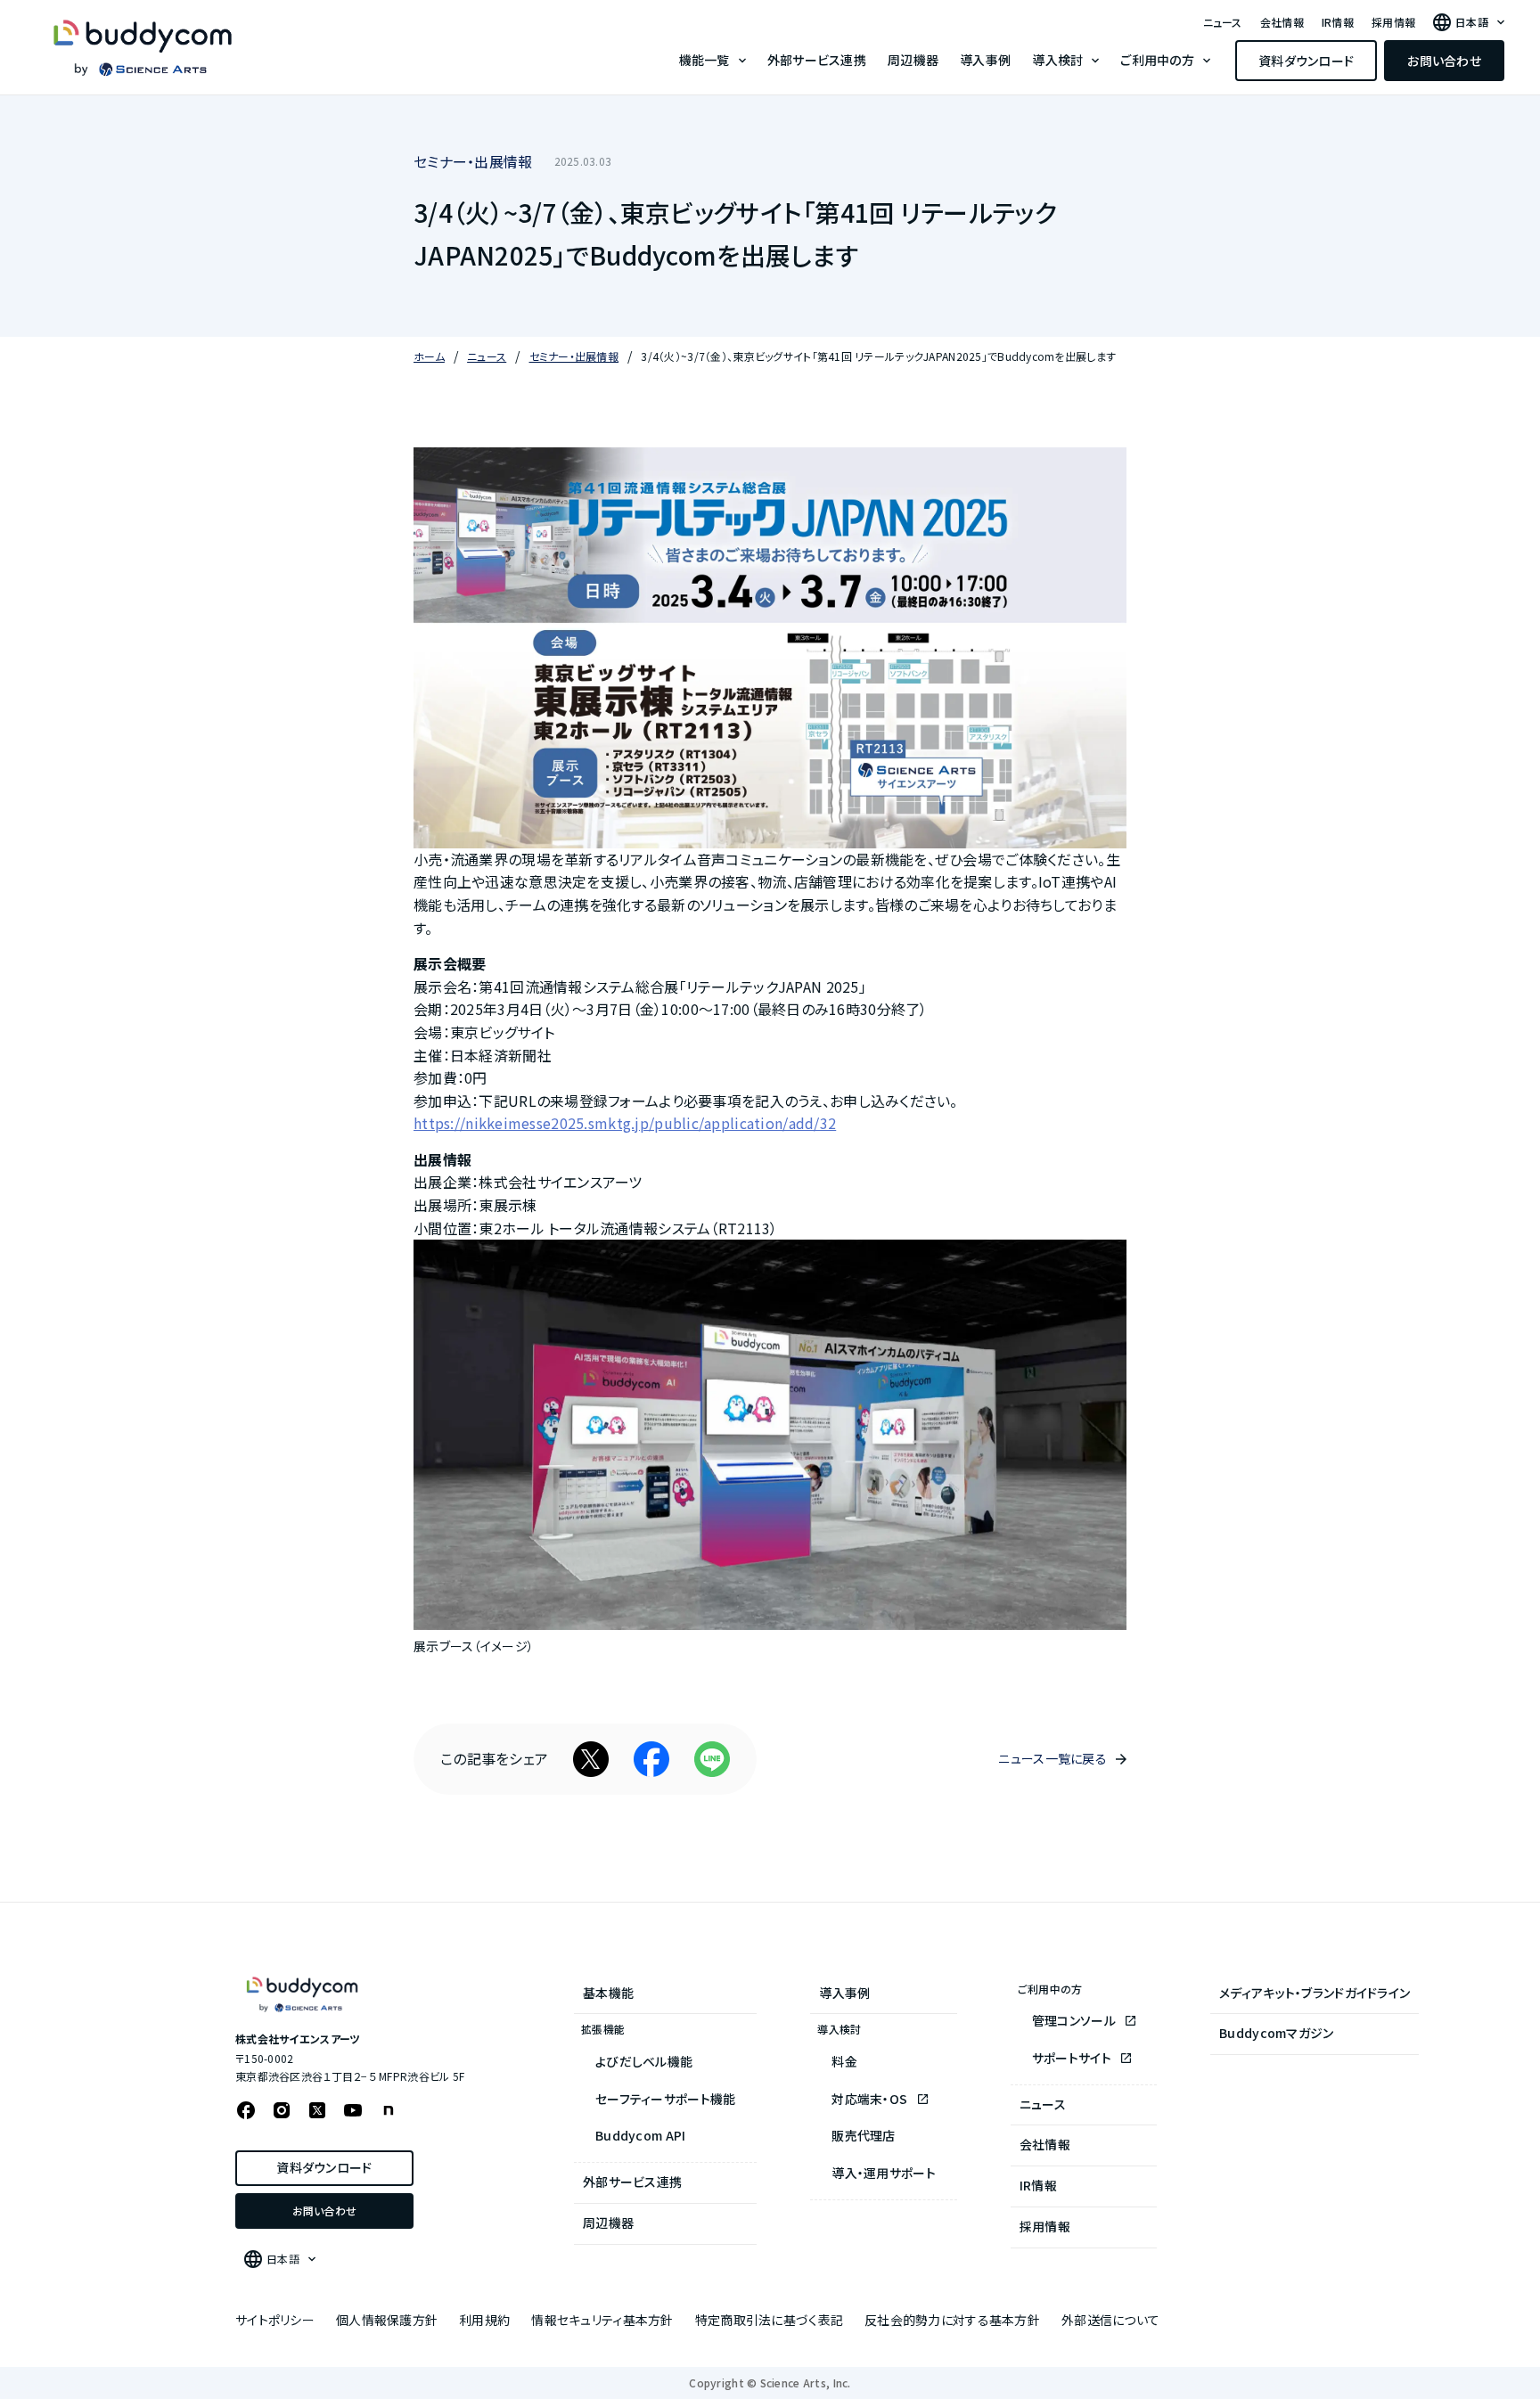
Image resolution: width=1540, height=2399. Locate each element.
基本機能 (608, 1993)
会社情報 (1282, 22)
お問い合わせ (1444, 61)
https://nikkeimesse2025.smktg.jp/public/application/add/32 (625, 1123)
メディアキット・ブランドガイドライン (1315, 1993)
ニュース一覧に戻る (1053, 1758)
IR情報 (1338, 22)
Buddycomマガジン (1276, 2033)
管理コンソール (1075, 2020)
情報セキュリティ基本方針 (602, 2320)
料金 (844, 2061)
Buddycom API (640, 2135)
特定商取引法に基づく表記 (769, 2320)
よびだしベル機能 (644, 2061)
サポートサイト (1073, 2058)
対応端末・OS (871, 2099)
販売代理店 (863, 2135)
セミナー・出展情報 (473, 161)
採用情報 (1393, 22)
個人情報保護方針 (387, 2320)
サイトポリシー (275, 2320)
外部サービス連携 (817, 60)
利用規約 (484, 2320)
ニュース (1223, 22)
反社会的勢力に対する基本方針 (952, 2320)
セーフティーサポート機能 (665, 2099)
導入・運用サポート (884, 2173)
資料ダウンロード (1306, 61)
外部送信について (1110, 2320)
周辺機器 (913, 60)
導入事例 (985, 60)
